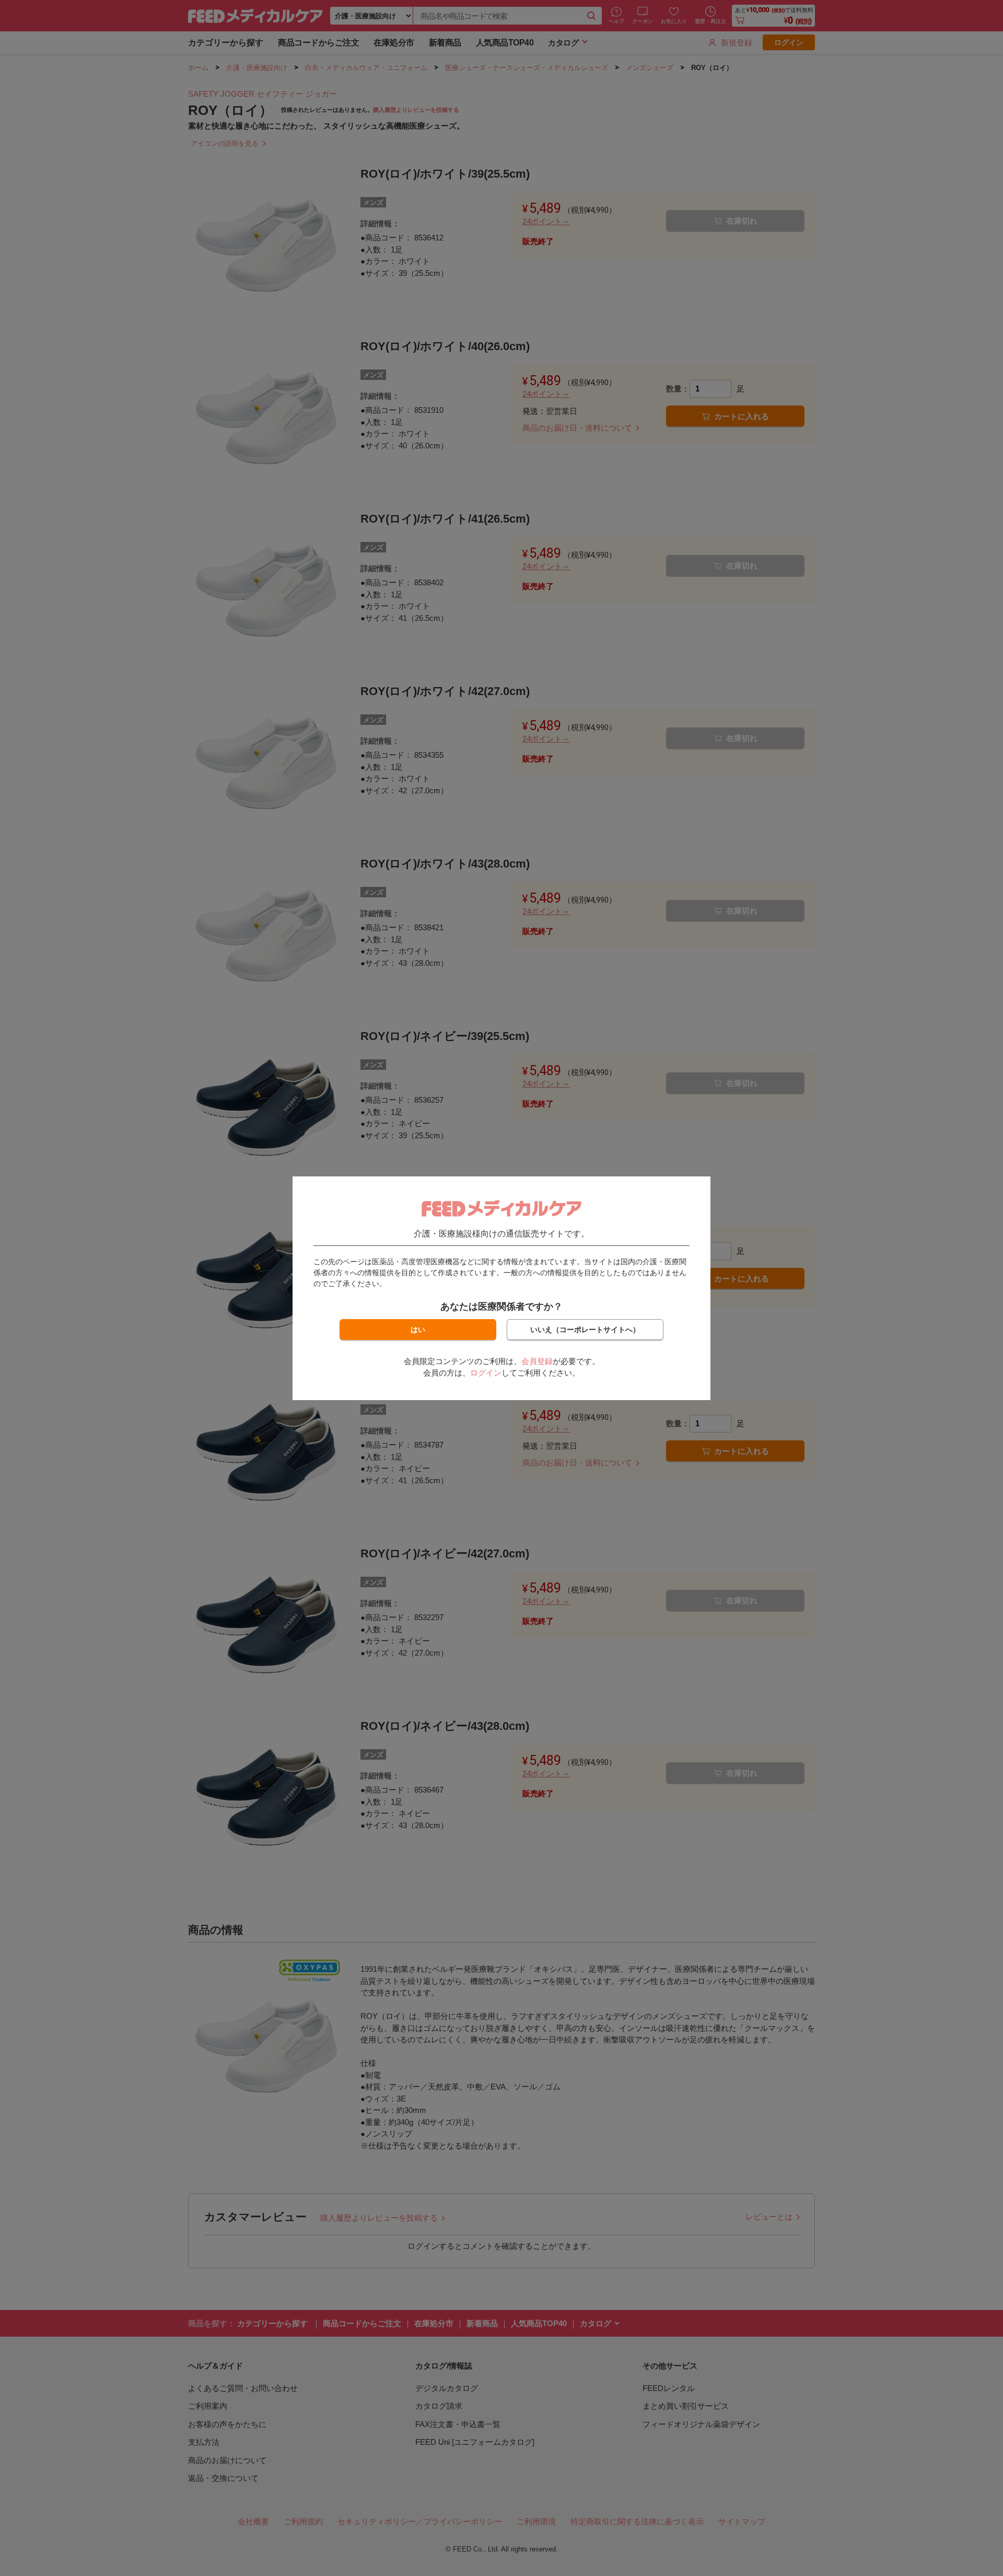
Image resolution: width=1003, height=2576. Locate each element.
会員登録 (537, 1361)
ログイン (486, 1373)
